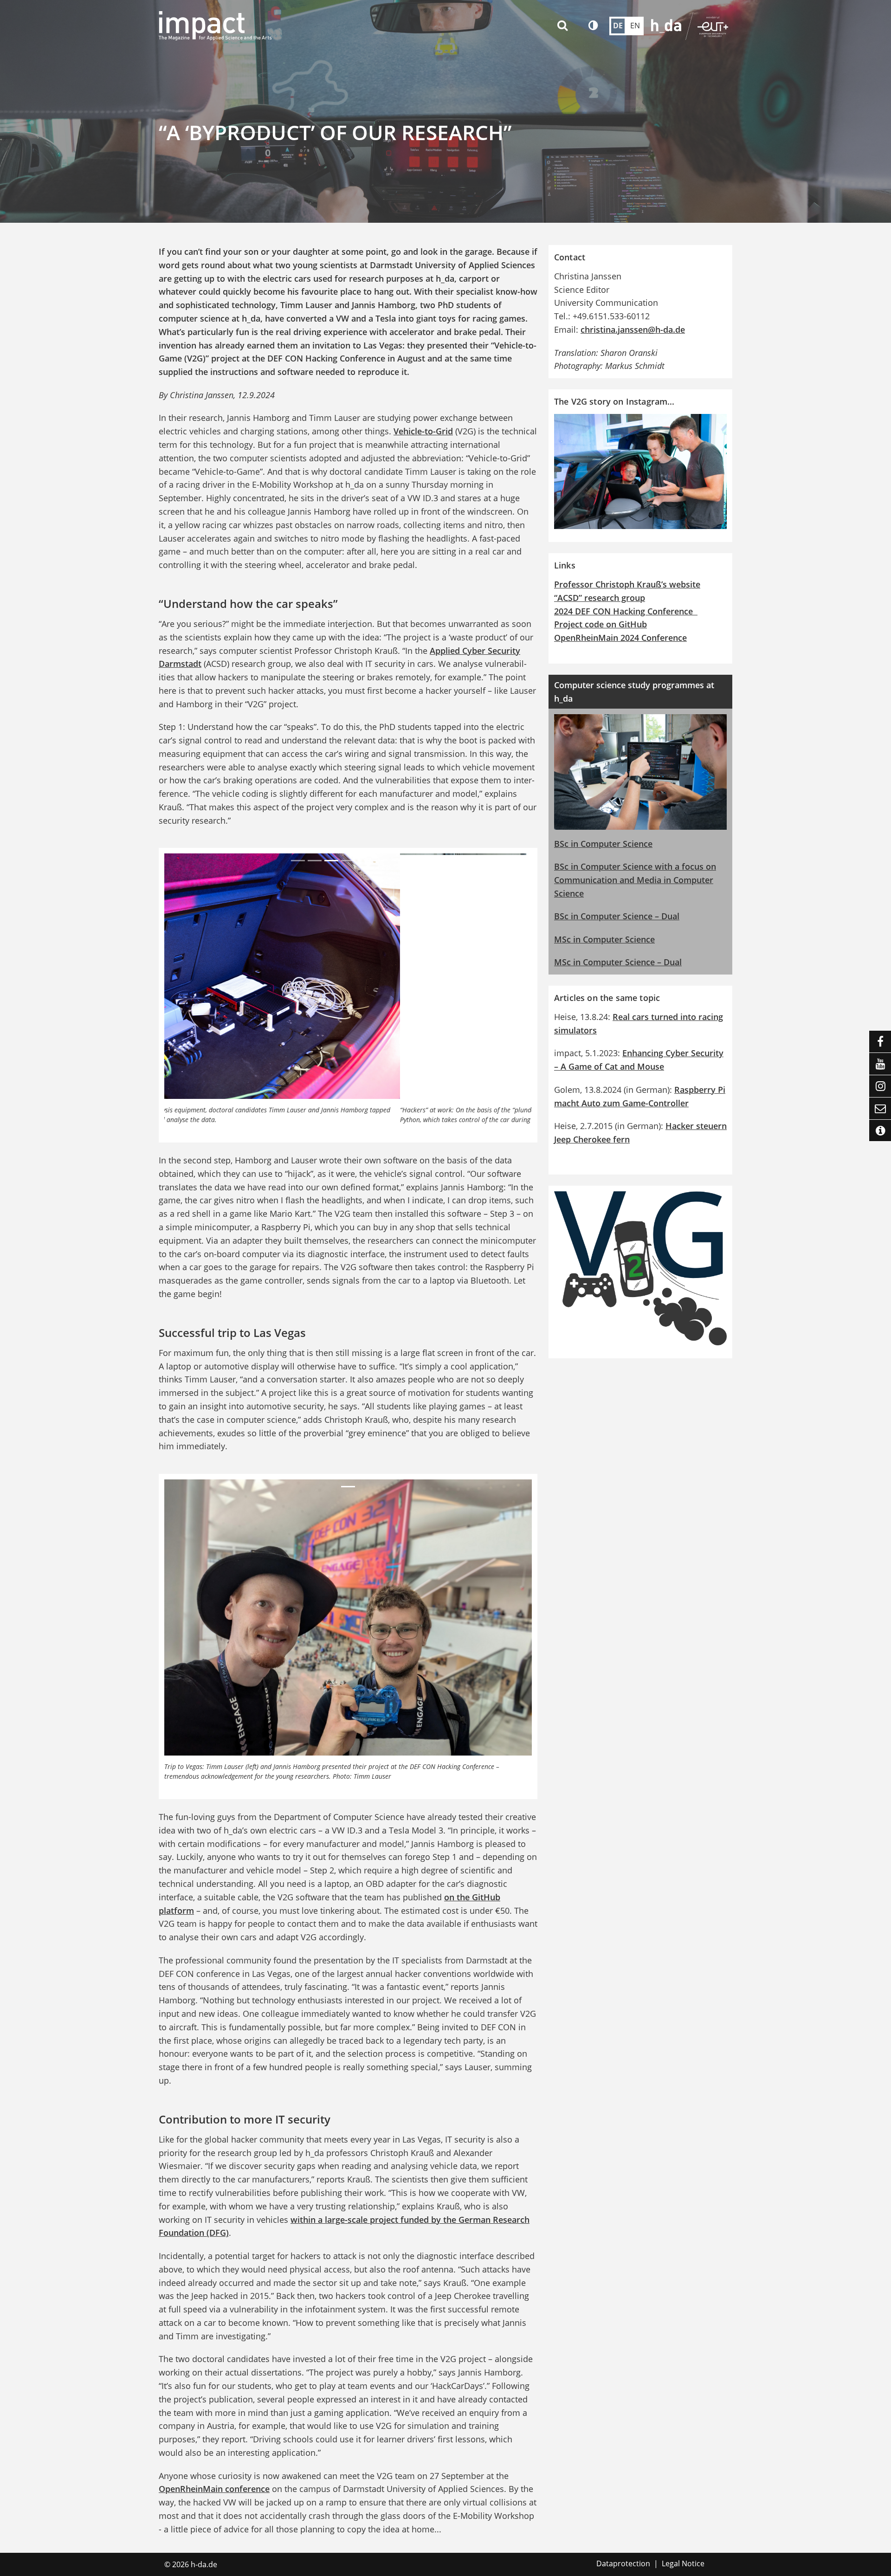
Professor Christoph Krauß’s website (627, 584)
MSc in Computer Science (604, 939)
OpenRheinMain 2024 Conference (620, 638)
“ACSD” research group (600, 598)
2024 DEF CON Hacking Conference (626, 611)
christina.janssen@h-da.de (633, 329)
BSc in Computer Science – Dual (617, 916)
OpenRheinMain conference (214, 2489)
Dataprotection (623, 2563)
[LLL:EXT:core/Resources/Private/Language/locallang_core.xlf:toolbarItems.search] (564, 26)
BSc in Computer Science (603, 844)
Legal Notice (683, 2563)
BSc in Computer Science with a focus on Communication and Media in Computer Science (635, 880)
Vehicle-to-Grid (423, 431)
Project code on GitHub (600, 624)
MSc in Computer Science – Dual (618, 962)
